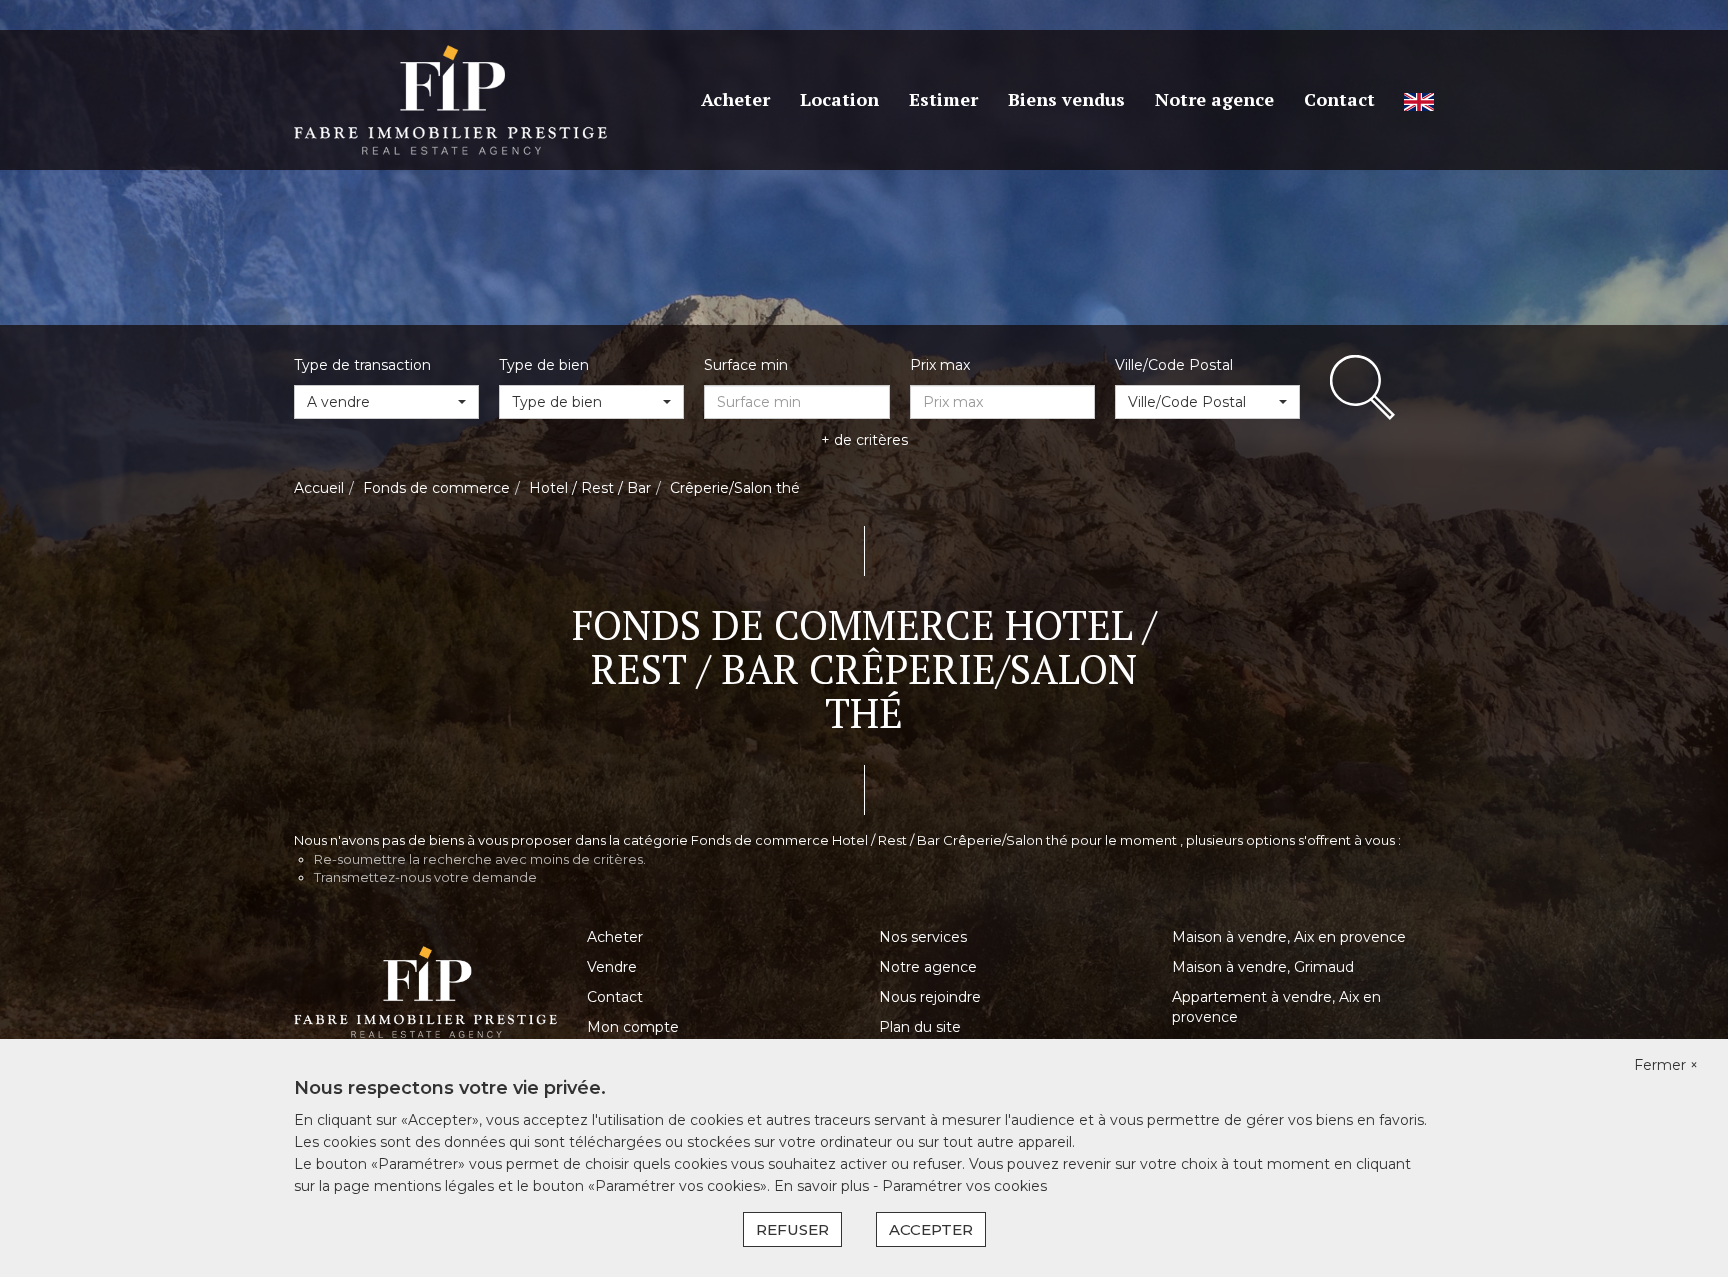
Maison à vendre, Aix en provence (1289, 937)
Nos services (923, 937)
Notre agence (1214, 99)
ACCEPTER (931, 1229)
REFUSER (792, 1229)
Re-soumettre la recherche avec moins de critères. (480, 859)
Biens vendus (1066, 99)
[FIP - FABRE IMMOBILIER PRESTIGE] (450, 99)
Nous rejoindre (930, 997)
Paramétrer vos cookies (964, 1186)
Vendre (612, 967)
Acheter (735, 99)
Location (839, 99)
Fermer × (1666, 1065)
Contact (1339, 99)
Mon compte (633, 1027)
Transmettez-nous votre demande (425, 877)
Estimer (943, 99)
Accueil (319, 488)
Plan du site (920, 1027)
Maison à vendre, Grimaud (1263, 967)
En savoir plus (823, 1186)
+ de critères (864, 440)
